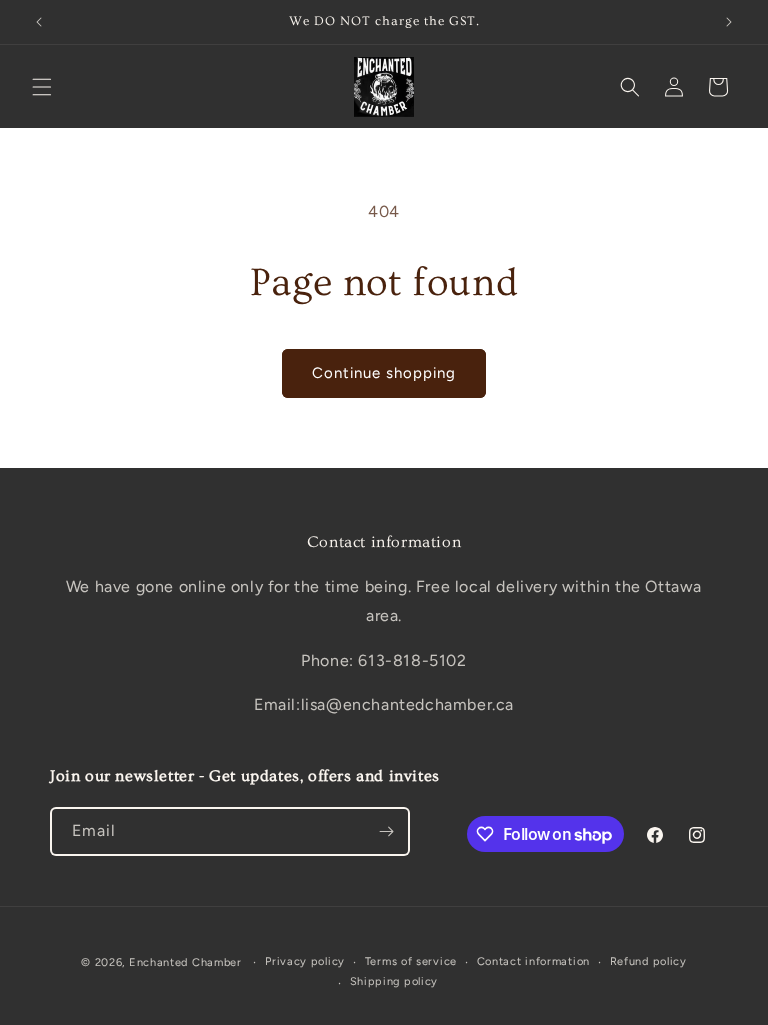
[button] (42, 87)
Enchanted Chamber (185, 962)
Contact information (533, 961)
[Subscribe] (386, 831)
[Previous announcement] (39, 22)
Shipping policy (394, 981)
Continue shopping (384, 373)
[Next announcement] (729, 22)
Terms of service (411, 961)
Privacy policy (305, 961)
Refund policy (648, 961)
